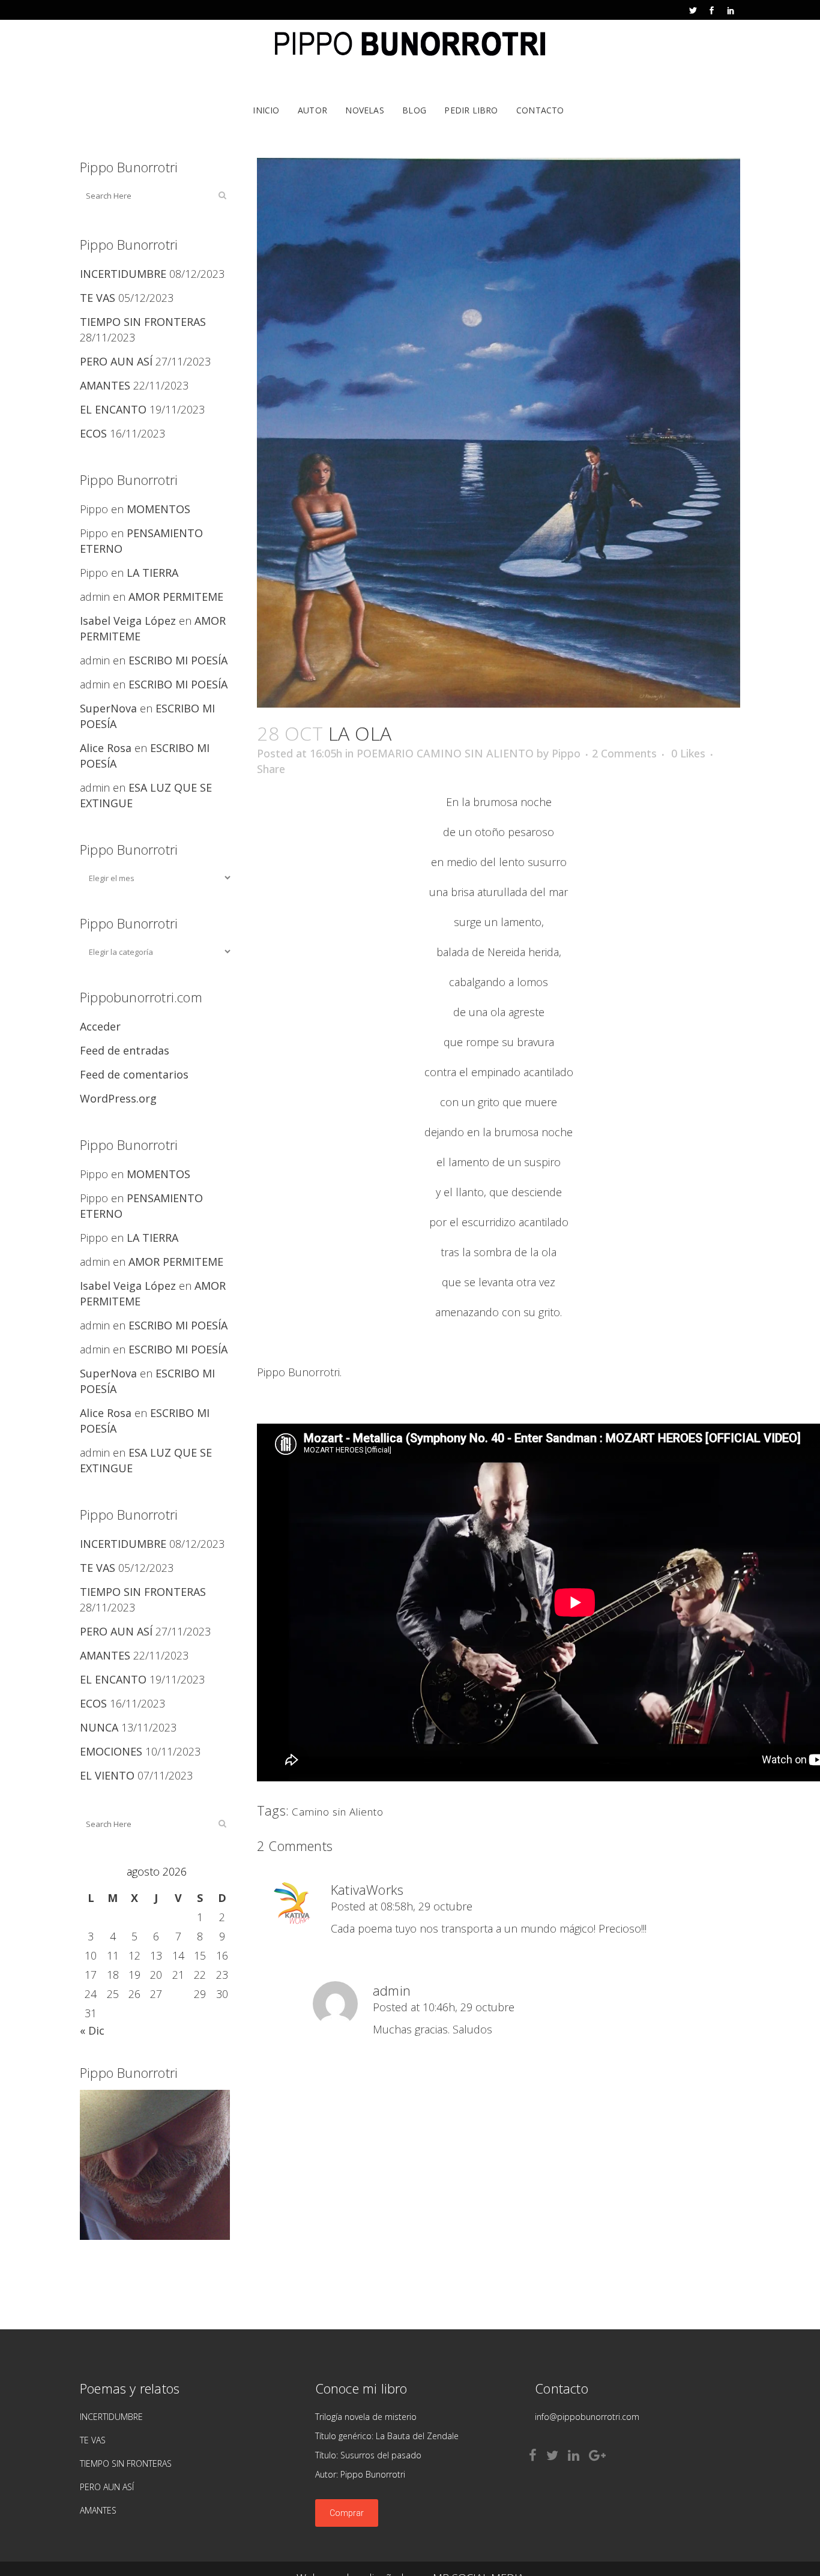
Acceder (100, 1026)
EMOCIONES (111, 1751)
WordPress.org (118, 1098)
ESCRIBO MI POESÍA (178, 660)
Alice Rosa (106, 748)
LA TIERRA (152, 573)
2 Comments (624, 753)
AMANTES (105, 385)
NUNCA (99, 1727)
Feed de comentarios (134, 1074)
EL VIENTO (107, 1775)
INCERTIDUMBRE (123, 274)
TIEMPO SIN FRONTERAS (143, 322)
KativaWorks (367, 1889)
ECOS (93, 433)
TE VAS (98, 298)
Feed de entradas (125, 1050)
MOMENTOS (158, 509)
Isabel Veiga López (128, 621)
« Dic (92, 2030)
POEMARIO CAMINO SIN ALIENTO (445, 753)
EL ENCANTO (113, 409)
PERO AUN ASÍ (116, 361)
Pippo (566, 753)
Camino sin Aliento (338, 1812)
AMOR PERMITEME (176, 597)
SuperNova (108, 708)
